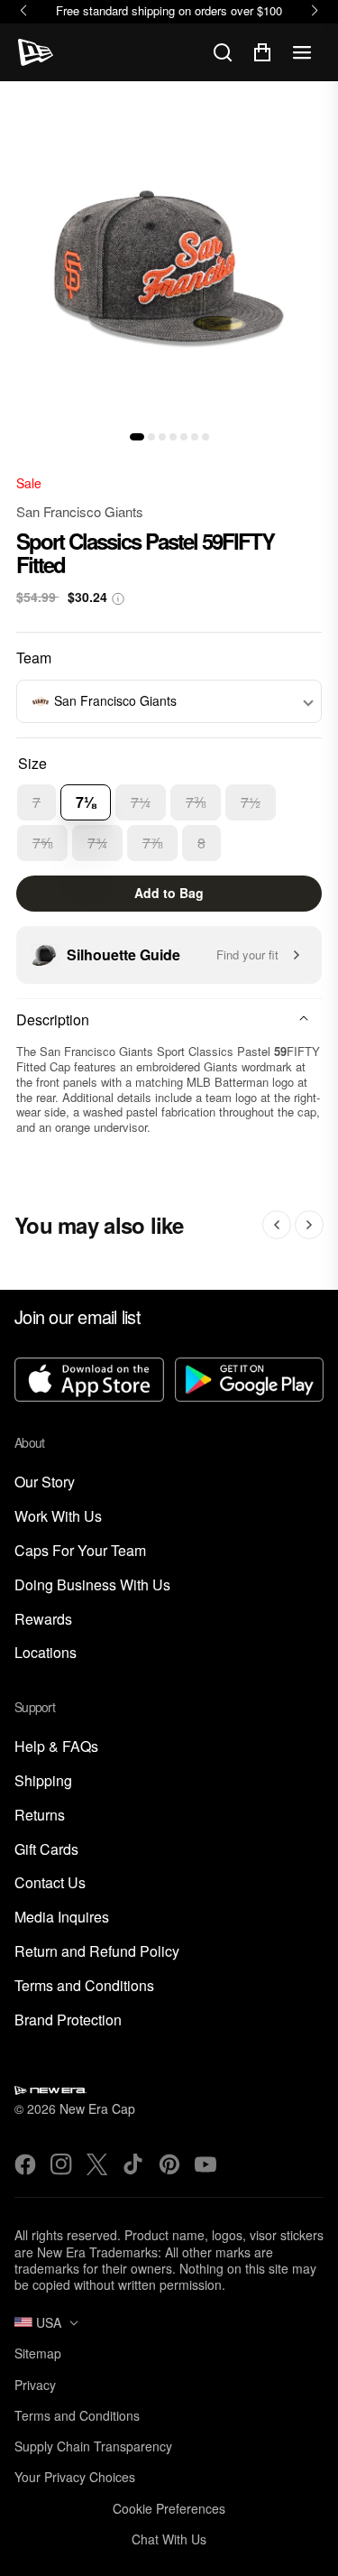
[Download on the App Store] (89, 1381)
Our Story (45, 1483)
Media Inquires (62, 1918)
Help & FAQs (56, 1747)
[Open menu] (302, 52)
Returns (40, 1816)
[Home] (36, 52)
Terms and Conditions (84, 1986)
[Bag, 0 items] (262, 52)
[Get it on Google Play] (250, 1381)
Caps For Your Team (80, 1551)
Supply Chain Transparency (93, 2446)
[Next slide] (309, 1225)
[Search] (223, 52)
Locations (46, 1653)
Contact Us (50, 1883)
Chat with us (169, 2539)
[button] (137, 437)
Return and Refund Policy (97, 1952)
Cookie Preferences (169, 2508)
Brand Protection (68, 2020)
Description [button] (53, 1019)
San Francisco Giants (80, 511)
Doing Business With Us (92, 1585)
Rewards (43, 1620)
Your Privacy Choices (75, 2477)
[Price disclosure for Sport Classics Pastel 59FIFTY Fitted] (118, 599)
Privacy (35, 2385)
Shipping (43, 1781)
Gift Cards (46, 1850)
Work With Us (58, 1517)
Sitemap (38, 2353)
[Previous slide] (277, 1225)
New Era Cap (97, 2108)
